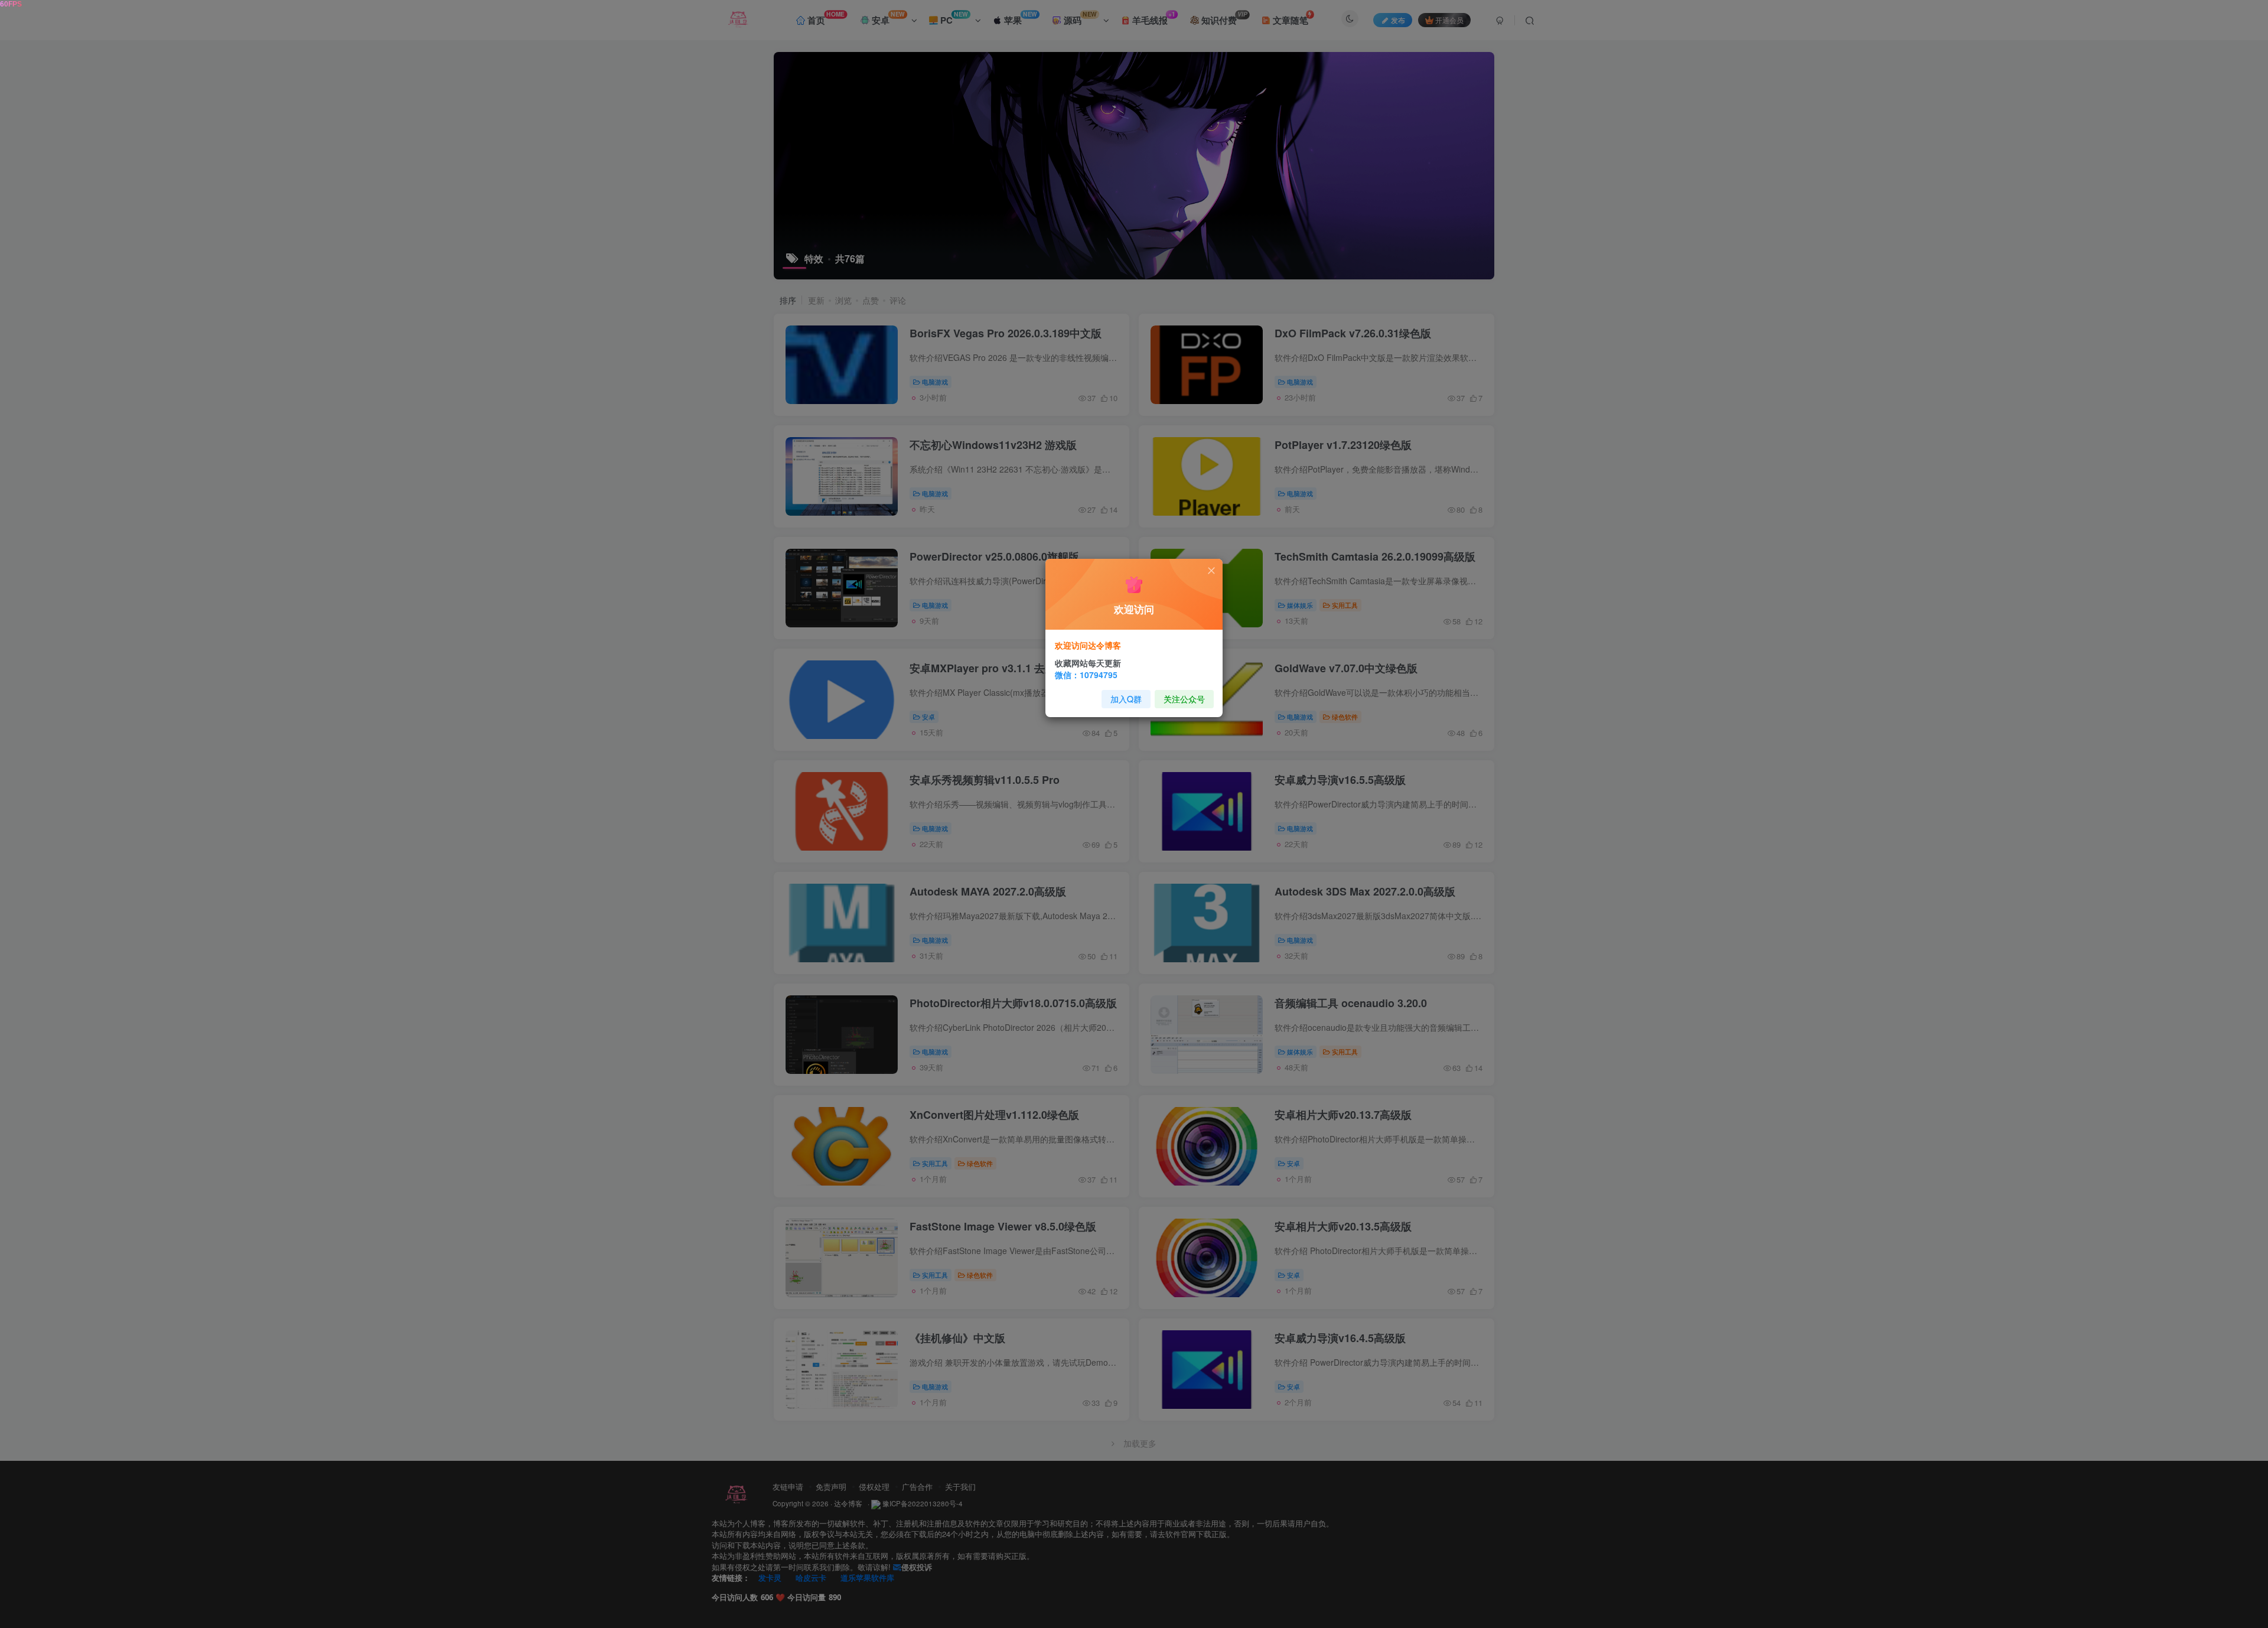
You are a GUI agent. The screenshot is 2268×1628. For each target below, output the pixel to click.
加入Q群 (1126, 699)
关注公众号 (1184, 699)
